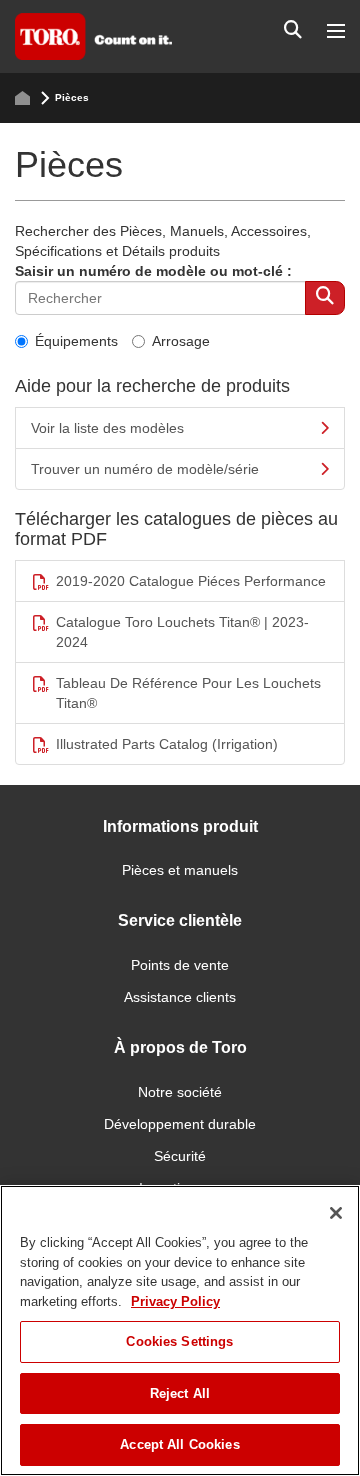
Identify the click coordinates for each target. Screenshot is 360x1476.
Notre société (180, 1092)
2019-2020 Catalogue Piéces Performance (191, 581)
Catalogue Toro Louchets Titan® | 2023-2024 (182, 632)
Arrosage (181, 341)
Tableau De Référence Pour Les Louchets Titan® (188, 693)
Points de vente (180, 965)
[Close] (336, 1213)
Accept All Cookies (179, 1444)
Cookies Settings (179, 1341)
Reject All (180, 1393)
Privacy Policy (175, 1301)
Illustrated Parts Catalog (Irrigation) (167, 744)
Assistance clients (180, 997)
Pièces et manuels (180, 870)
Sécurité (180, 1156)
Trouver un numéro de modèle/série (145, 469)
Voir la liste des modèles (107, 428)
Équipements (76, 341)
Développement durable (180, 1124)
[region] (180, 1330)
